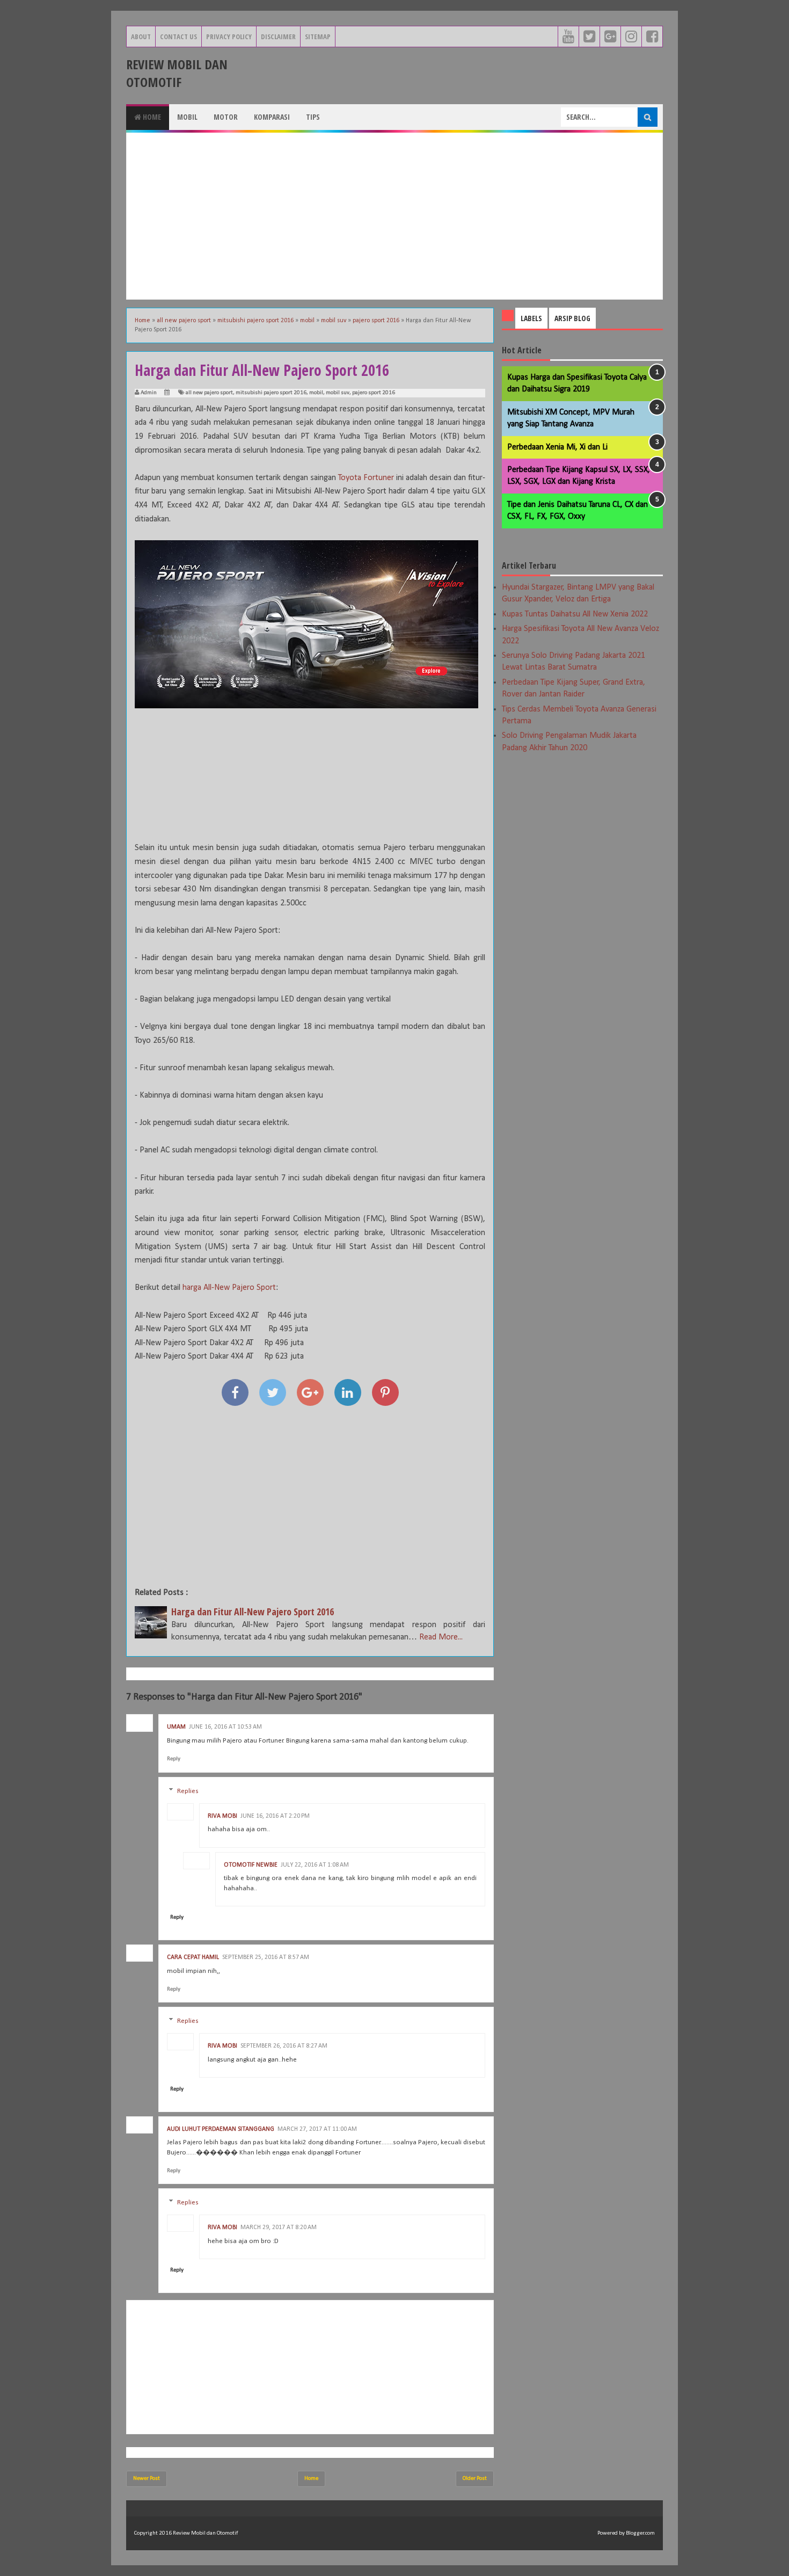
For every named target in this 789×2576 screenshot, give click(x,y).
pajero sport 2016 (374, 393)
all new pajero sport (209, 393)
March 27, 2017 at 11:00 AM (317, 2129)
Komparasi (272, 117)
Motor (226, 117)
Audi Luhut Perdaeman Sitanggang (221, 2129)
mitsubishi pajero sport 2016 (271, 393)
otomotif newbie (251, 1865)
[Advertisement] (394, 216)
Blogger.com (640, 2533)
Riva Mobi (222, 1816)
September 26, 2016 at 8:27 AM (284, 2046)
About (141, 37)
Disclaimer (278, 37)
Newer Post (147, 2479)
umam (176, 1727)
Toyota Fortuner (366, 478)
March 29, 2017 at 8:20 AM (279, 2227)
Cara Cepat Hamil (193, 1957)
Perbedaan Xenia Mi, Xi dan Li (557, 447)
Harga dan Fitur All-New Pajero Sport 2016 (253, 1612)
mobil (316, 393)
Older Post (475, 2479)
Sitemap (318, 37)
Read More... (441, 1637)
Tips (313, 117)
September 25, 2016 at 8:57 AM (266, 1957)
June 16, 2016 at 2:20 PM (275, 1816)
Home (151, 117)
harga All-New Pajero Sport (229, 1288)
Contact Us (178, 37)
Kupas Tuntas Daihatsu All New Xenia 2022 (575, 614)
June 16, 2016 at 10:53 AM (225, 1727)
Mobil (187, 117)
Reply (174, 1759)
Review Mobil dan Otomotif (177, 73)
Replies (188, 1791)
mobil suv (338, 393)
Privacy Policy (229, 37)
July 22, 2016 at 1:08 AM (315, 1865)
